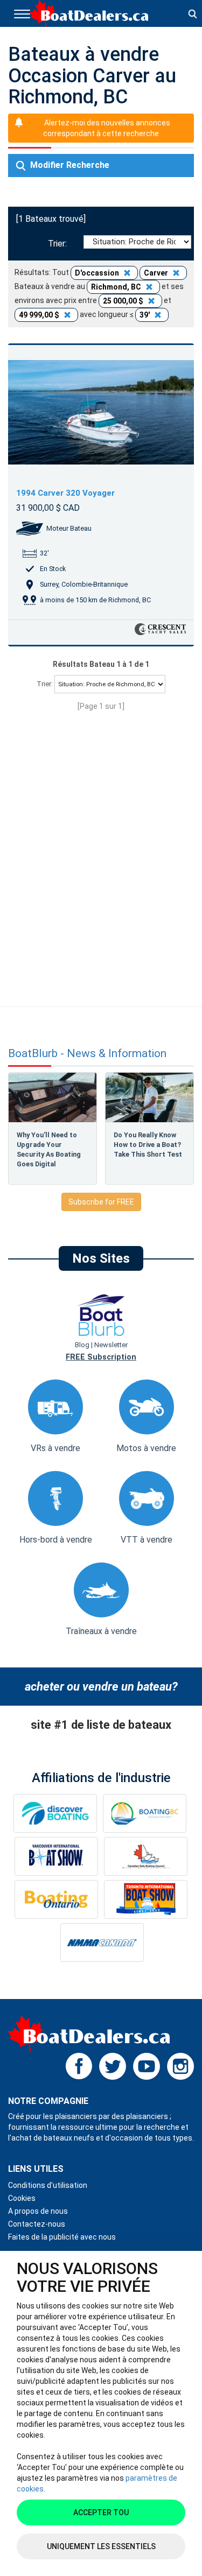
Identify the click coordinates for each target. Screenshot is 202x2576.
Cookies (22, 2198)
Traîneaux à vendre (101, 1631)
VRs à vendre (55, 1448)
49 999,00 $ (40, 315)
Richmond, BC (117, 287)
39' (145, 315)
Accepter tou (101, 2512)
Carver (157, 273)
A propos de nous (38, 2211)
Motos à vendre (146, 1448)
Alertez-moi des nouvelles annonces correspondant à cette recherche (107, 128)
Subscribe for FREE (101, 1202)
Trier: (60, 244)
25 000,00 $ (124, 301)
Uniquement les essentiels (101, 2546)
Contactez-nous (37, 2224)
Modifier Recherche (69, 165)
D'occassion (98, 273)
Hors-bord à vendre (56, 1540)
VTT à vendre (147, 1540)
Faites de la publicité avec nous (62, 2237)
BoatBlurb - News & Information (87, 1054)
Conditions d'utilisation (48, 2185)
